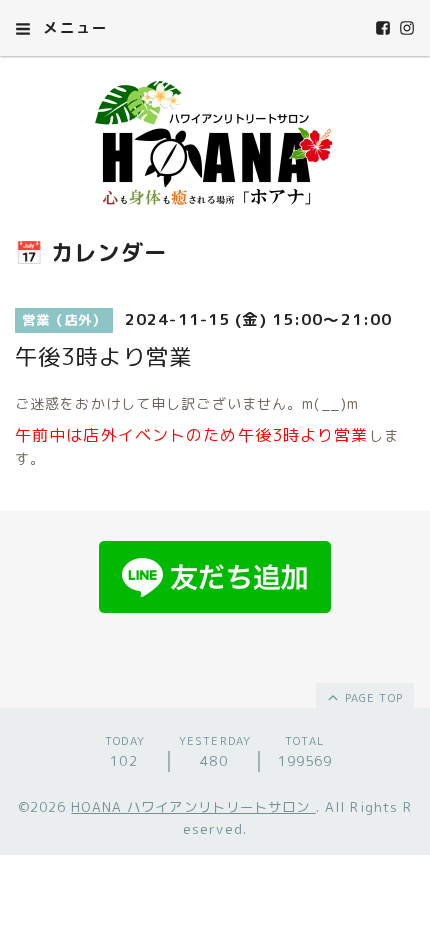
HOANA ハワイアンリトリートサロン (193, 807)
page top (372, 698)
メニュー (73, 27)
